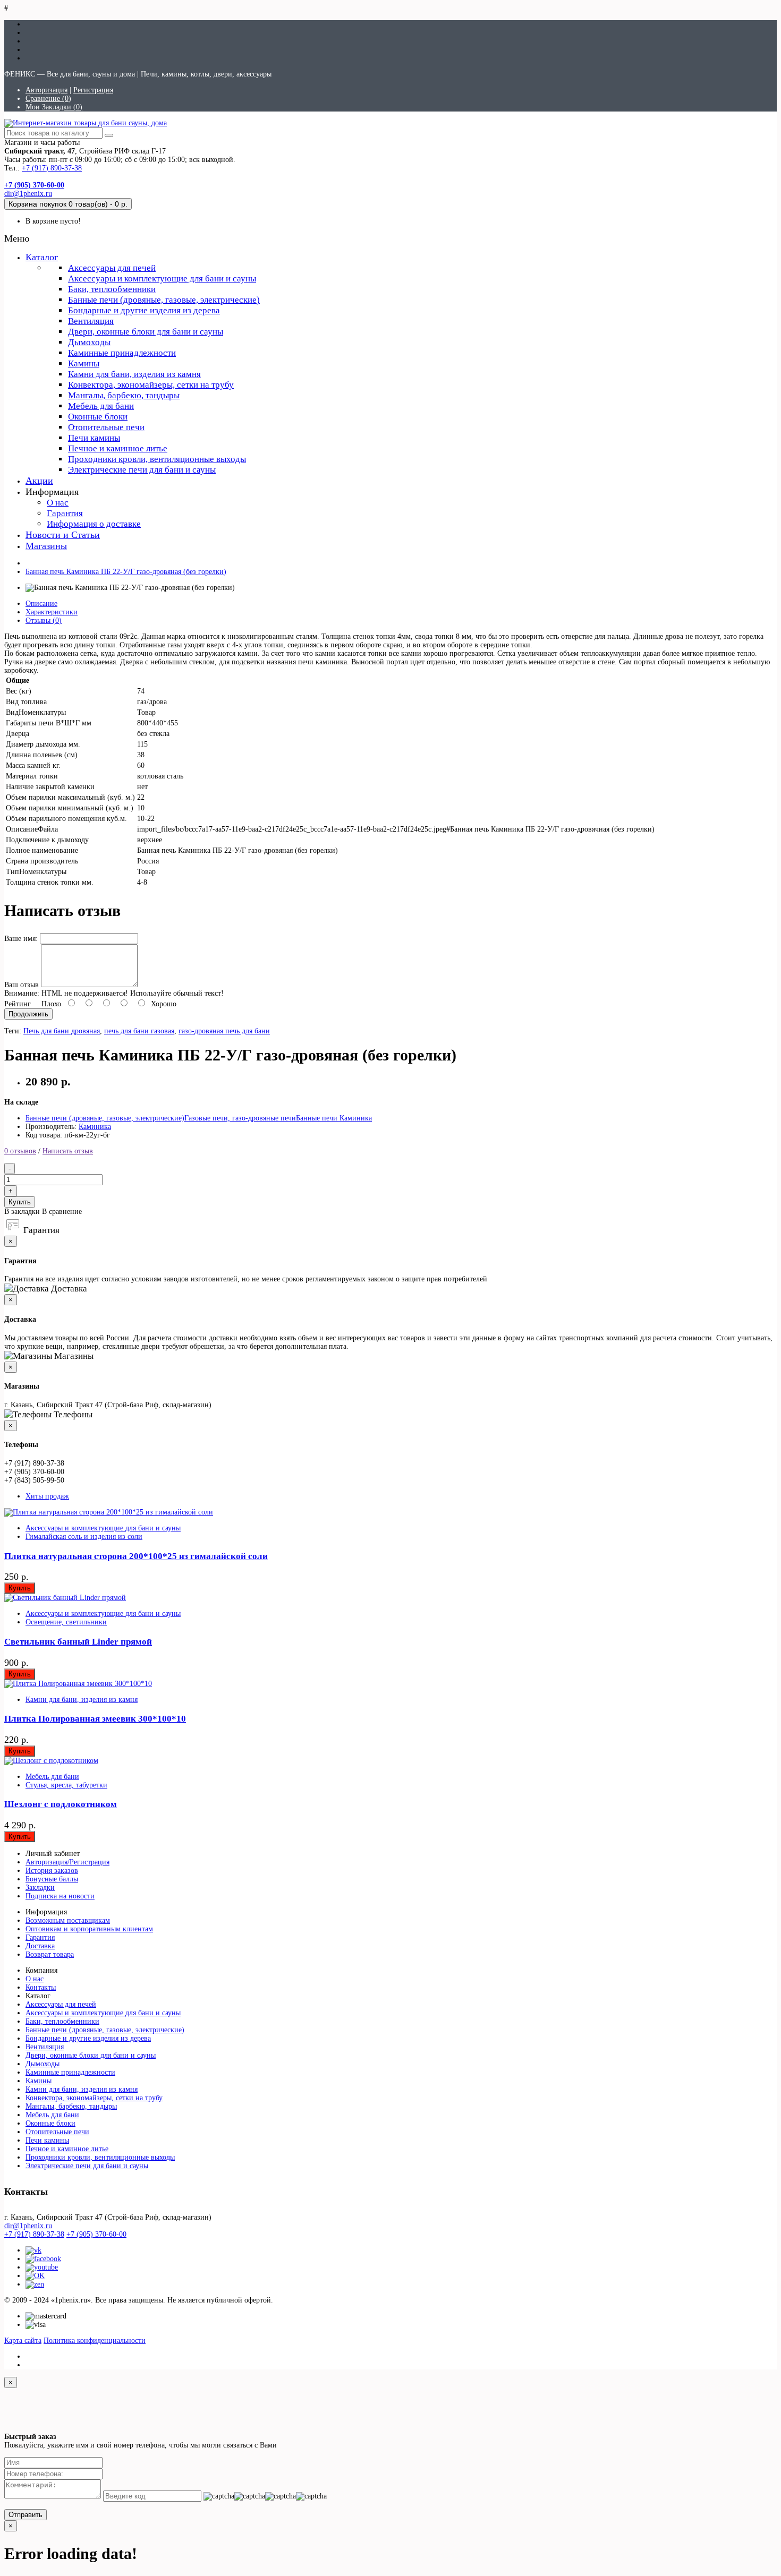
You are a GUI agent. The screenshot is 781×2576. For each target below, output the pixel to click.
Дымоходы (89, 342)
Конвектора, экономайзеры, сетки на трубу (151, 385)
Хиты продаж (47, 1496)
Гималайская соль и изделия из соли (84, 1537)
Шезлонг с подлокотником (61, 1804)
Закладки (40, 1888)
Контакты (41, 1987)
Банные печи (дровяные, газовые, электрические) (164, 300)
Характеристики (52, 612)
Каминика (95, 1127)
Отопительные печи (106, 427)
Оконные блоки (98, 417)
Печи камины (94, 438)
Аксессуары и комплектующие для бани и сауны (162, 279)
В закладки (22, 1212)
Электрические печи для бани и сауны (142, 470)
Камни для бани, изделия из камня (134, 374)
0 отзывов (20, 1151)
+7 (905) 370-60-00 (96, 2234)
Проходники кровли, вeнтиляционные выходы (157, 459)
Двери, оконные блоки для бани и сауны (146, 332)
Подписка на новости (60, 1896)
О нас (58, 503)
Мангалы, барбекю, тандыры (124, 395)
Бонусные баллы (52, 1879)
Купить (20, 1202)
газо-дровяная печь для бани (224, 1031)
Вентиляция (91, 321)
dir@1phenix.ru (28, 194)
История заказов (52, 1871)
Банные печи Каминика (334, 1118)
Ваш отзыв (22, 985)
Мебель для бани (101, 406)
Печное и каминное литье (118, 448)
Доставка (40, 1946)
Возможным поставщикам (68, 1920)
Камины (84, 363)
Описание (41, 604)
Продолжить (28, 1014)
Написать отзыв (68, 1151)
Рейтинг (18, 1004)
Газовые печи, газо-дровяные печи (240, 1118)
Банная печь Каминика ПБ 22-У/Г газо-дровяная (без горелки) (126, 572)
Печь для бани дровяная (62, 1031)
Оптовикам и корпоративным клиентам (89, 1929)
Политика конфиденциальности (95, 2340)
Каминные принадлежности (122, 353)
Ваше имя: (21, 939)
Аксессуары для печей (112, 268)
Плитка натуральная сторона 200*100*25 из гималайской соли (136, 1556)
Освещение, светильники (66, 1622)
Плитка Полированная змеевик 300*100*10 (95, 1719)
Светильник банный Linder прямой (78, 1642)
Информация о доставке (94, 524)
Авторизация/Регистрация (67, 1862)
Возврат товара (50, 1954)
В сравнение (62, 1212)
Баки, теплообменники (112, 289)
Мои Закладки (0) (54, 107)
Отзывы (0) (44, 621)
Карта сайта (23, 2340)
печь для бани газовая (139, 1031)
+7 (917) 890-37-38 (52, 168)
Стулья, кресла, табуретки (66, 1785)
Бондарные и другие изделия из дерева (144, 310)
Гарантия (65, 513)
